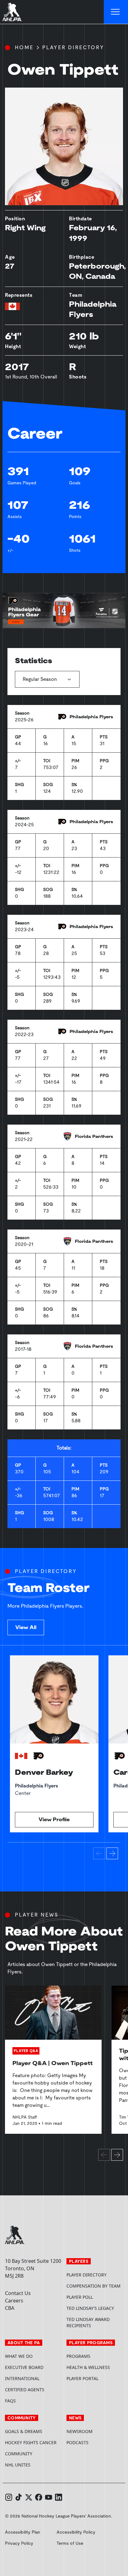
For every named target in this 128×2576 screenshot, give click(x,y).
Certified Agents (25, 2390)
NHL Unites (33, 2465)
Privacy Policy (19, 2543)
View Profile (54, 1820)
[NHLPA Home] (12, 12)
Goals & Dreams (24, 2431)
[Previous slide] (99, 1853)
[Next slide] (112, 1853)
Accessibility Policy (76, 2532)
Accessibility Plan (23, 2532)
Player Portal (95, 2378)
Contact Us (18, 2293)
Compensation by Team (94, 2286)
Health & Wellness (88, 2367)
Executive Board (24, 2367)
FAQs (10, 2401)
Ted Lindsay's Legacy (90, 2308)
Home (24, 48)
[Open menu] (116, 12)
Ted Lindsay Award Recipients (88, 2322)
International (22, 2378)
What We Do (19, 2356)
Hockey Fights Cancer (31, 2442)
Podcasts (78, 2442)
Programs (78, 2356)
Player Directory (73, 48)
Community (19, 2454)
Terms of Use (70, 2543)
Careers (14, 2301)
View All (26, 1627)
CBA (10, 2308)
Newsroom (80, 2431)
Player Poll (80, 2297)
